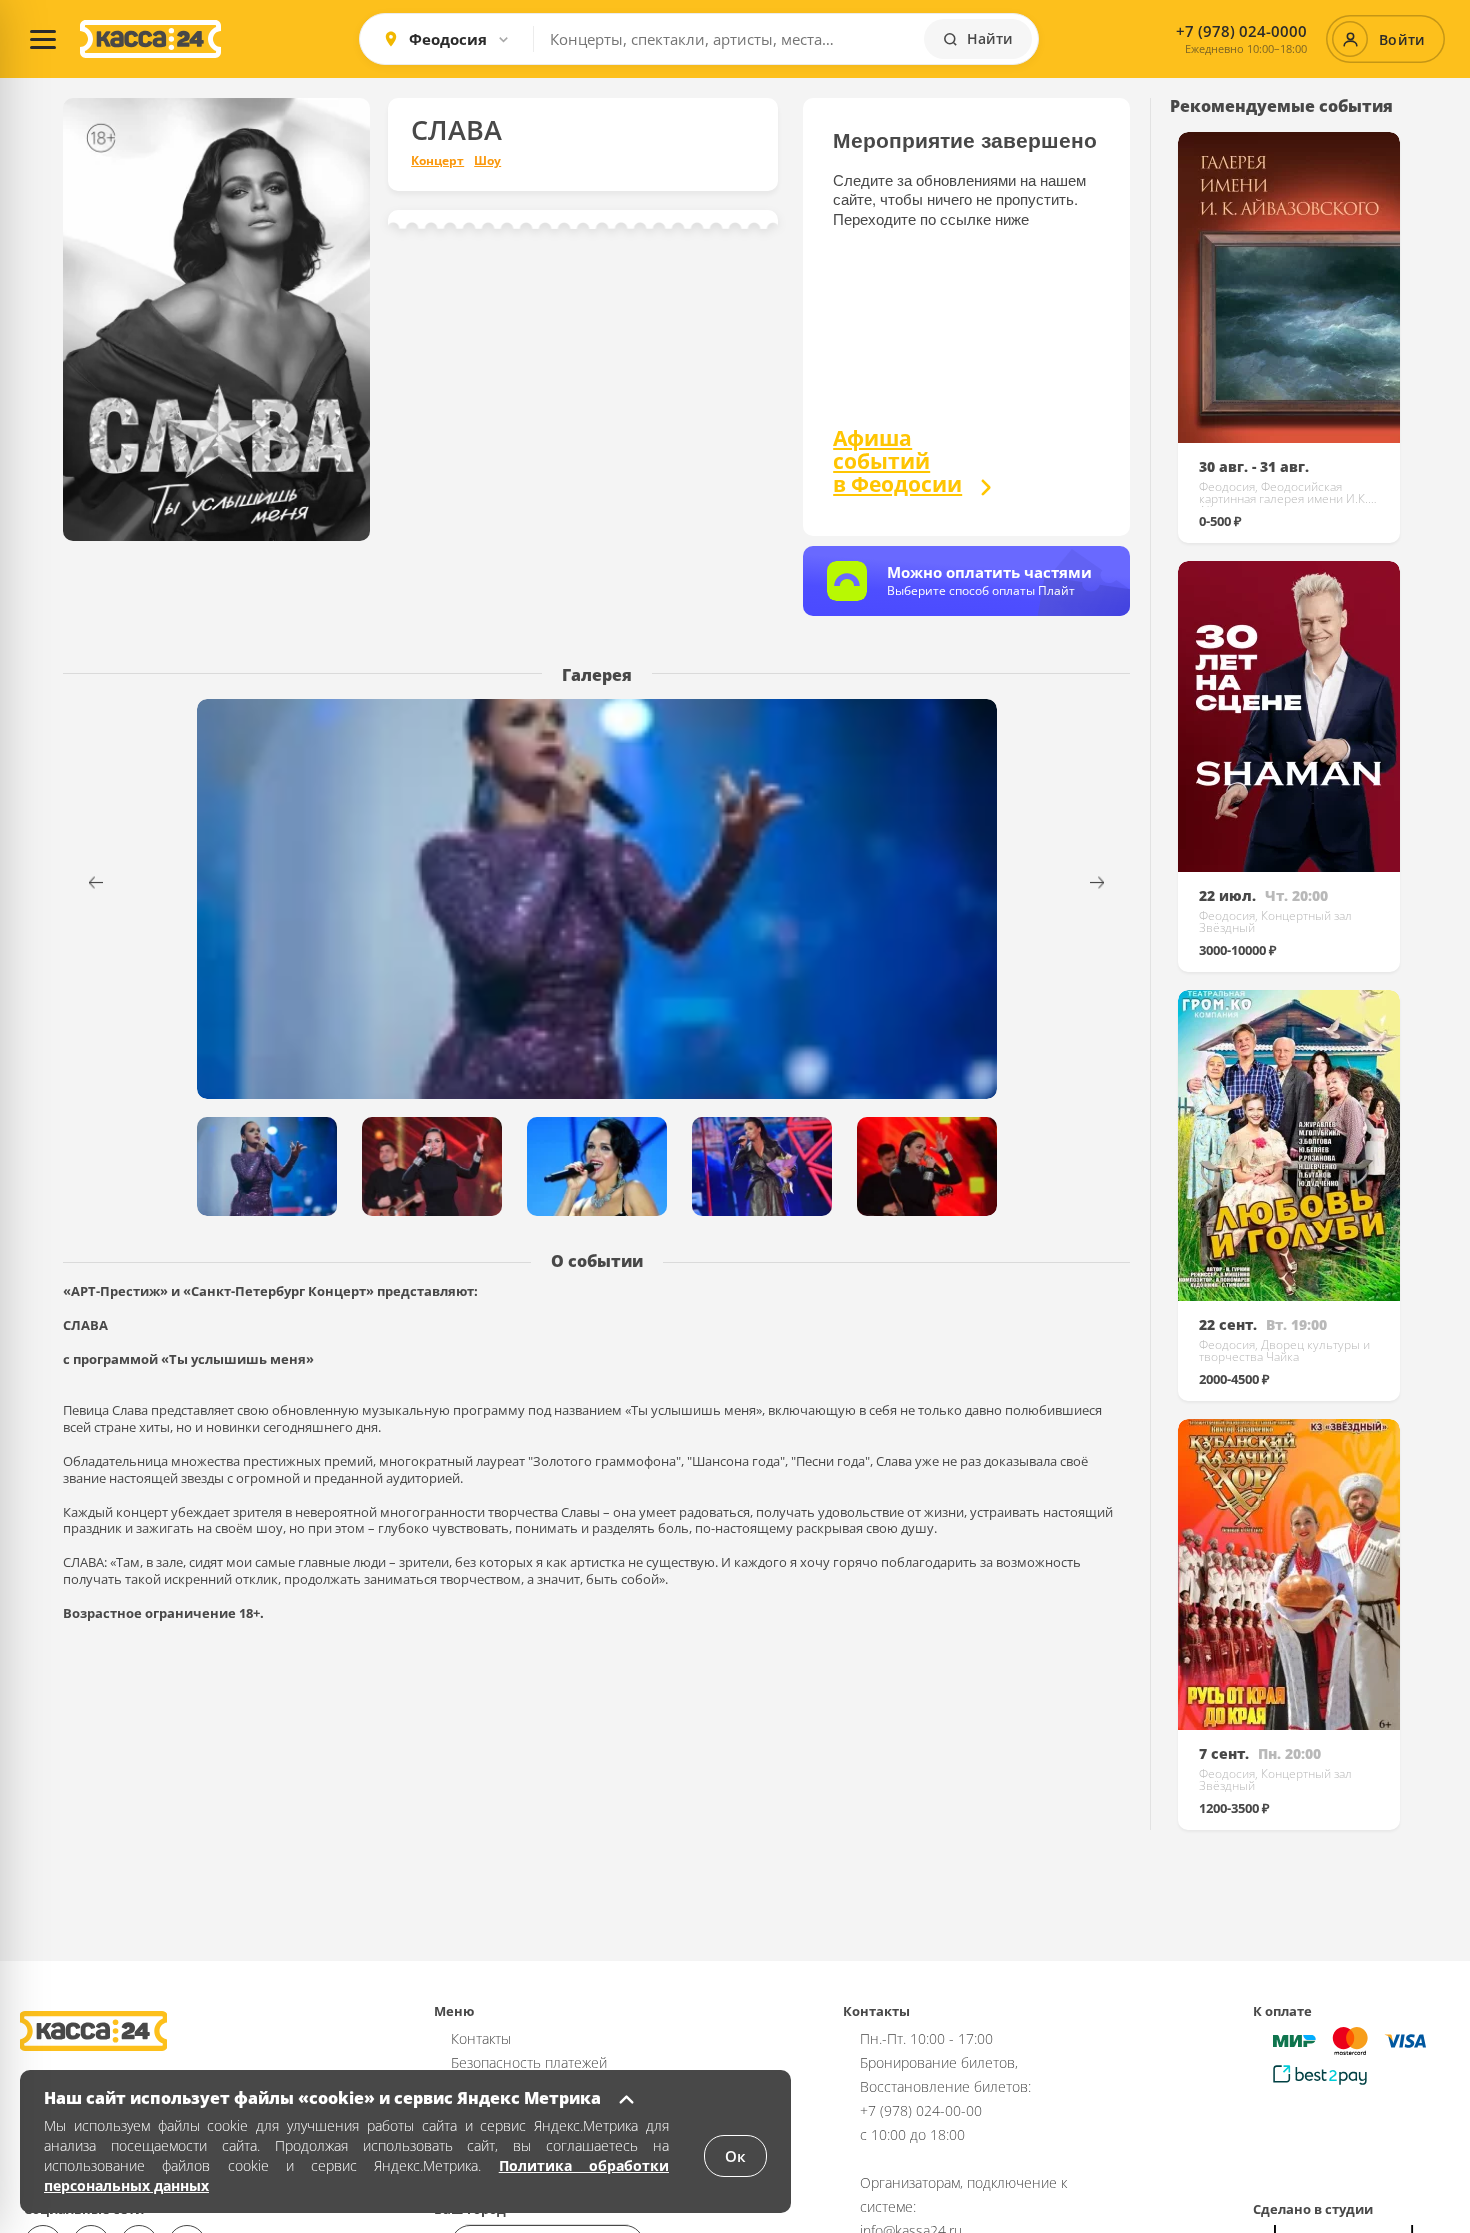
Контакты (481, 2038)
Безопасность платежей (529, 2062)
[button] (1109, 882)
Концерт (437, 161)
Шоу (487, 161)
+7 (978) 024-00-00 (921, 2110)
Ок (735, 2156)
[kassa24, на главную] (150, 39)
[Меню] (43, 39)
